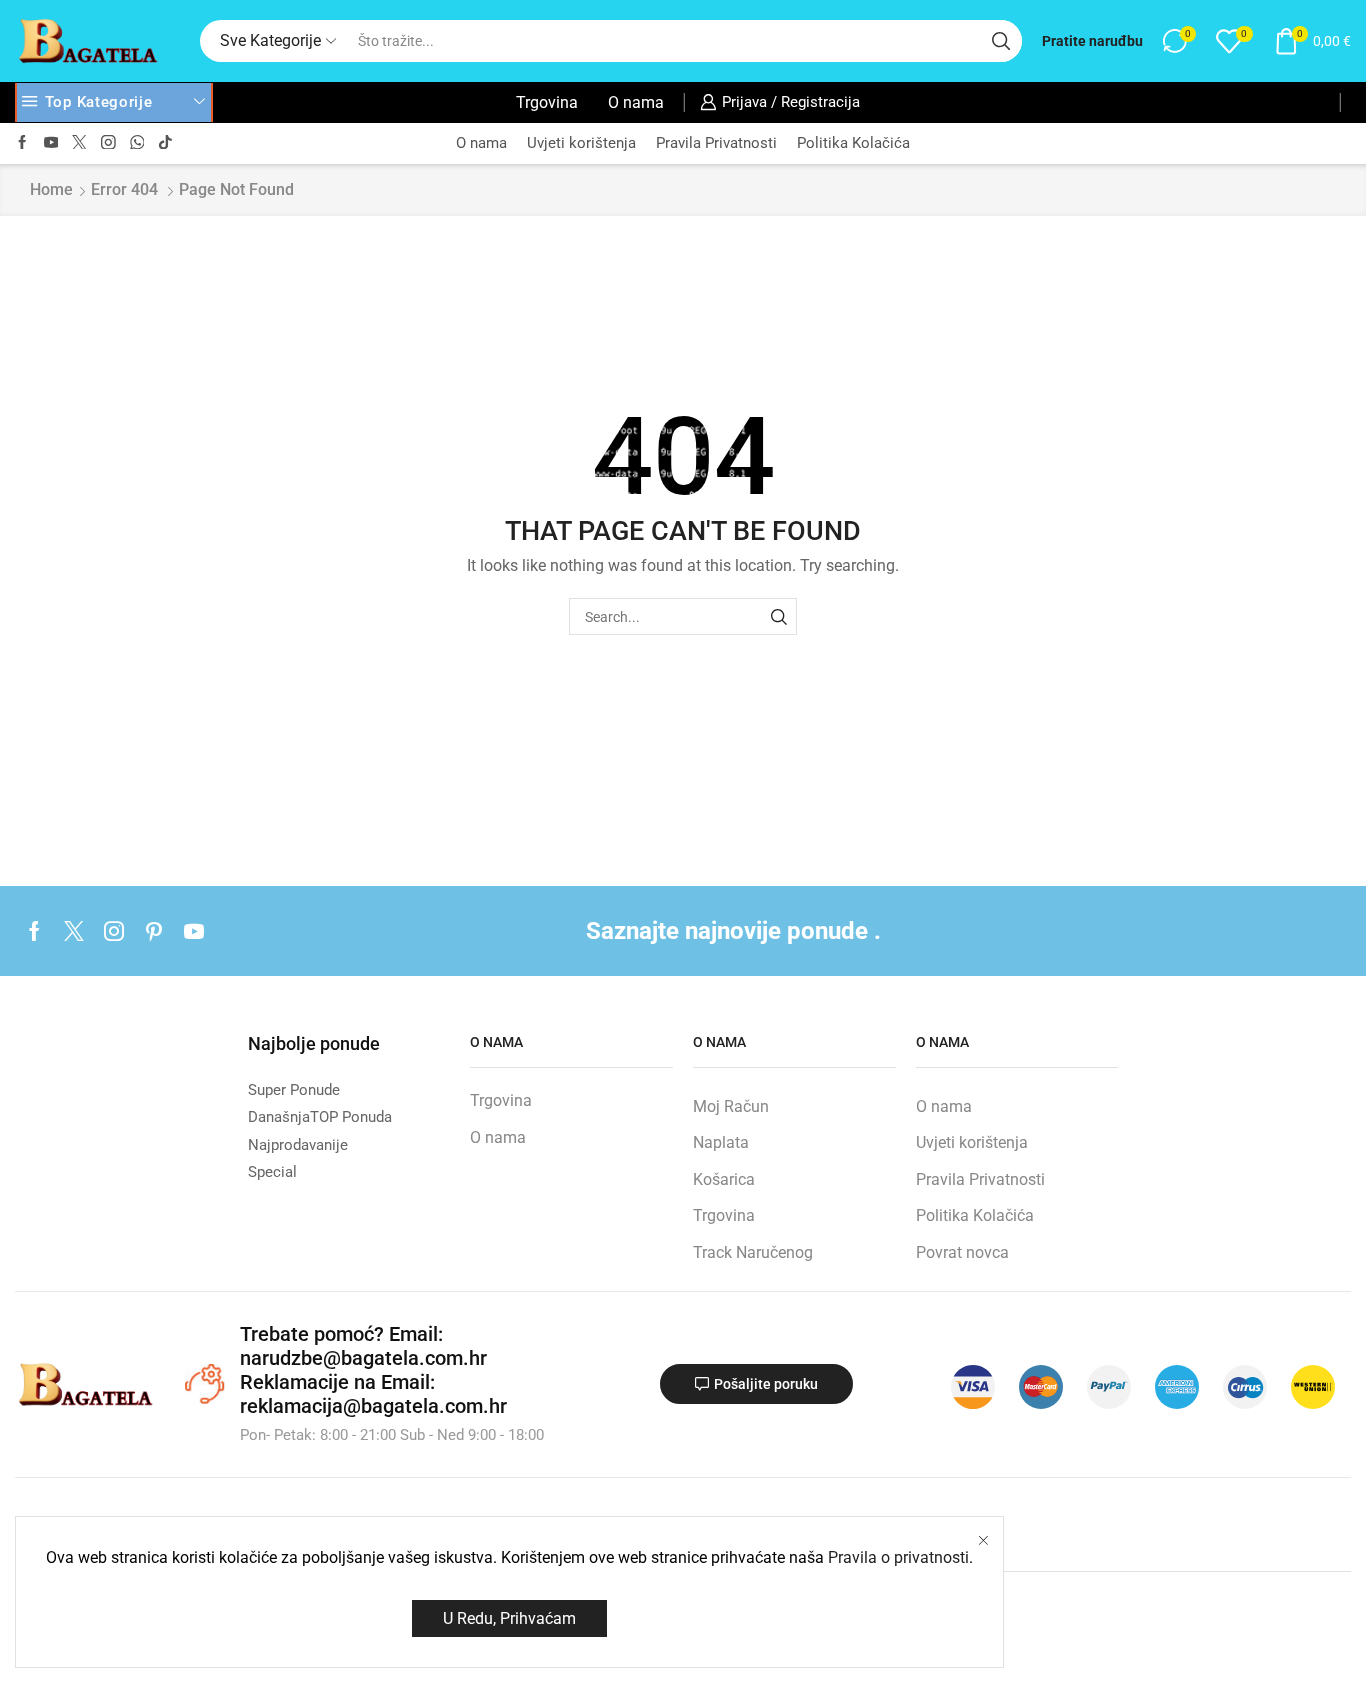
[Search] (778, 616)
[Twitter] (79, 143)
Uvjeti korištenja (581, 143)
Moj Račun (731, 1106)
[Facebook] (22, 143)
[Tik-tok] (165, 143)
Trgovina (547, 102)
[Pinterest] (154, 931)
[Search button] (1001, 41)
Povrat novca (962, 1252)
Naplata (721, 1142)
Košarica (724, 1179)
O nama (636, 102)
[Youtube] (51, 143)
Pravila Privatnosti (716, 143)
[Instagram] (108, 143)
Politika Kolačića (853, 143)
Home (51, 189)
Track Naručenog (753, 1252)
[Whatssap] (137, 143)
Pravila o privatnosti (898, 1557)
